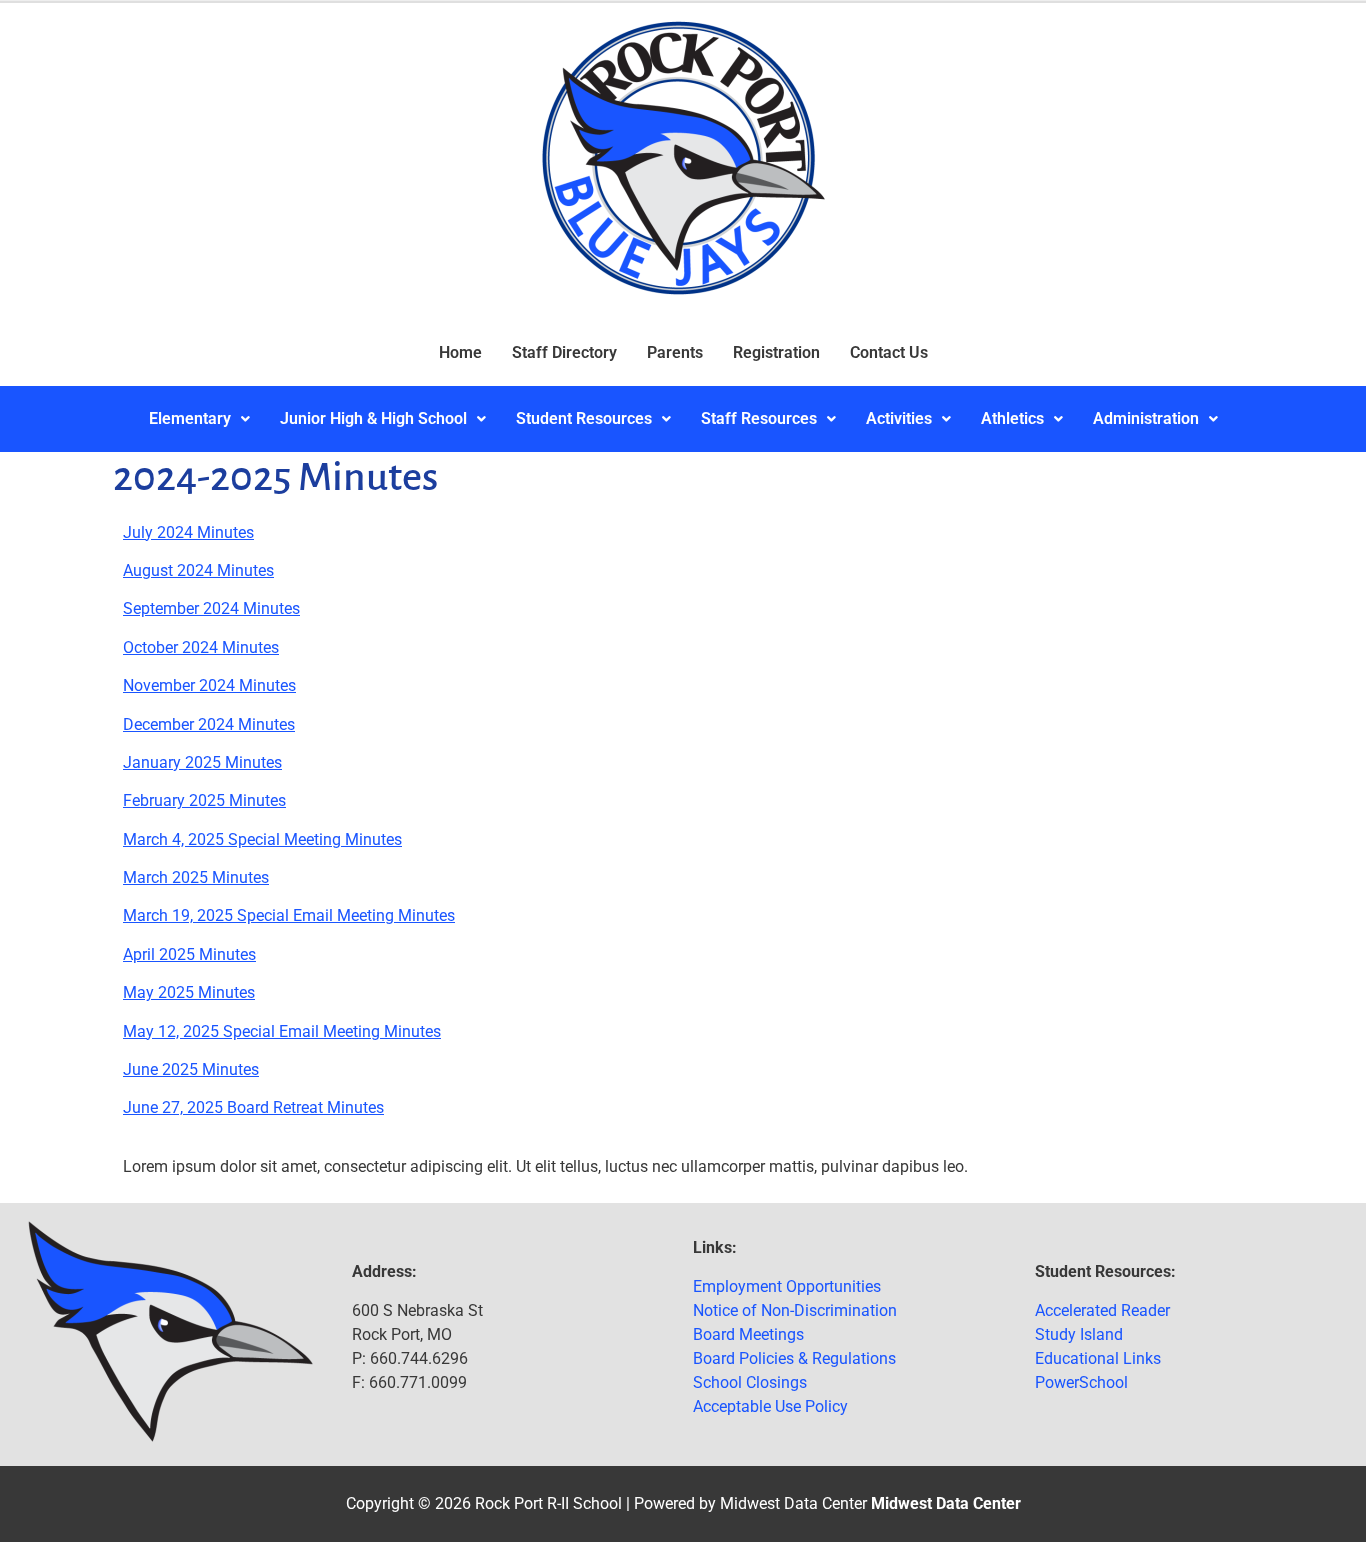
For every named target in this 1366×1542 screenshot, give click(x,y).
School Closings (750, 1382)
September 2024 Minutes (211, 608)
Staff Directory (564, 352)
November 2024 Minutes (209, 685)
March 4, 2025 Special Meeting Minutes (262, 839)
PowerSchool (1081, 1382)
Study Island (1079, 1334)
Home (460, 352)
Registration (776, 352)
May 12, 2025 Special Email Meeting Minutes (282, 1031)
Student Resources (584, 418)
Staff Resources (759, 418)
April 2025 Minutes (189, 954)
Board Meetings (748, 1334)
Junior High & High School (373, 418)
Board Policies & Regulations (794, 1358)
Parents (675, 352)
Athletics (1012, 418)
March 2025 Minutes (196, 877)
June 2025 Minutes (191, 1069)
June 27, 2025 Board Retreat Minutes (253, 1107)
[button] (199, 419)
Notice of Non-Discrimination (795, 1310)
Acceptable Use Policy (770, 1406)
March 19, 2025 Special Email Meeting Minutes (289, 915)
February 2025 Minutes (204, 800)
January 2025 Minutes (202, 762)
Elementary (190, 418)
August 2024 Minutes (198, 570)
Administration (1146, 418)
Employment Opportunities (787, 1286)
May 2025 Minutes (189, 992)
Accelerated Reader (1102, 1310)
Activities (899, 418)
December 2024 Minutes (209, 724)
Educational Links (1098, 1358)
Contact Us (889, 352)
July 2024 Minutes (188, 532)
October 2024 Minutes (201, 647)
